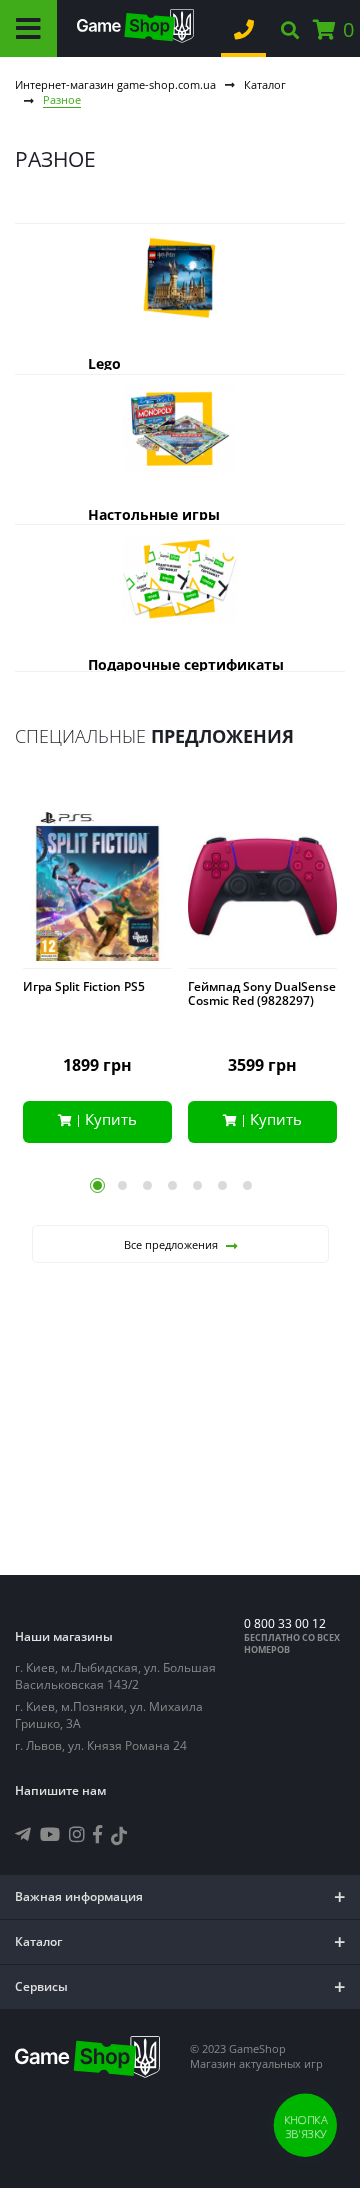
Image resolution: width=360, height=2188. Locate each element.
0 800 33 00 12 (285, 1623)
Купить (111, 1119)
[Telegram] (23, 1834)
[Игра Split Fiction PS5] (97, 890)
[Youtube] (50, 1834)
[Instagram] (77, 1834)
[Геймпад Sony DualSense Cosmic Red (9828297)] (262, 890)
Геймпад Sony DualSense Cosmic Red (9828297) (262, 994)
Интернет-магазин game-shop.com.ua (115, 84)
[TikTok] (119, 1838)
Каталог (265, 84)
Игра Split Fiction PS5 (84, 987)
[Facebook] (97, 1834)
